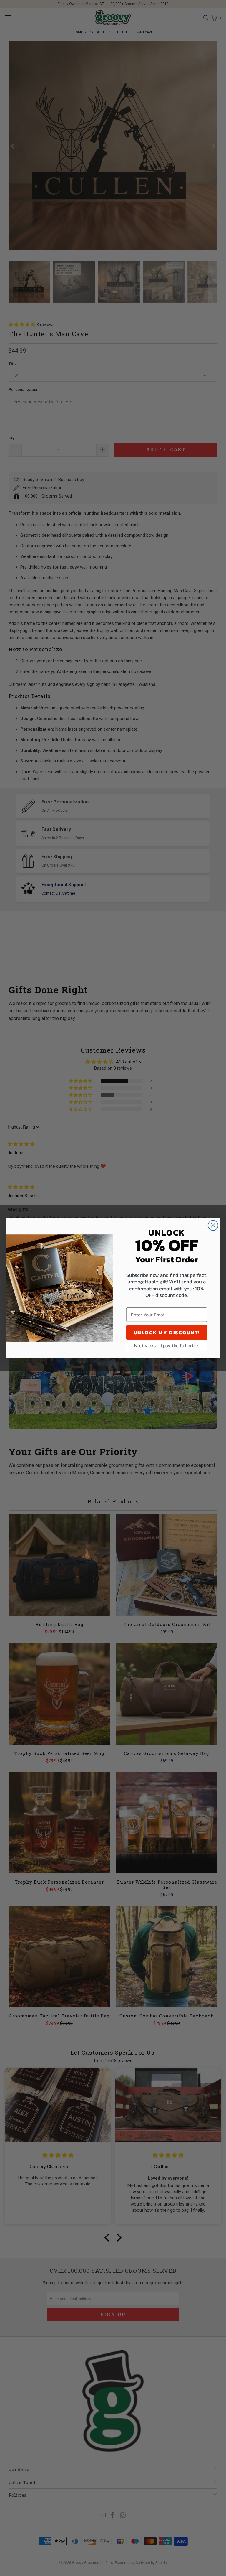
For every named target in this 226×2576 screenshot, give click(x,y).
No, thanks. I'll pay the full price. (167, 1345)
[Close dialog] (213, 1225)
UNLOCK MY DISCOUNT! (167, 1332)
